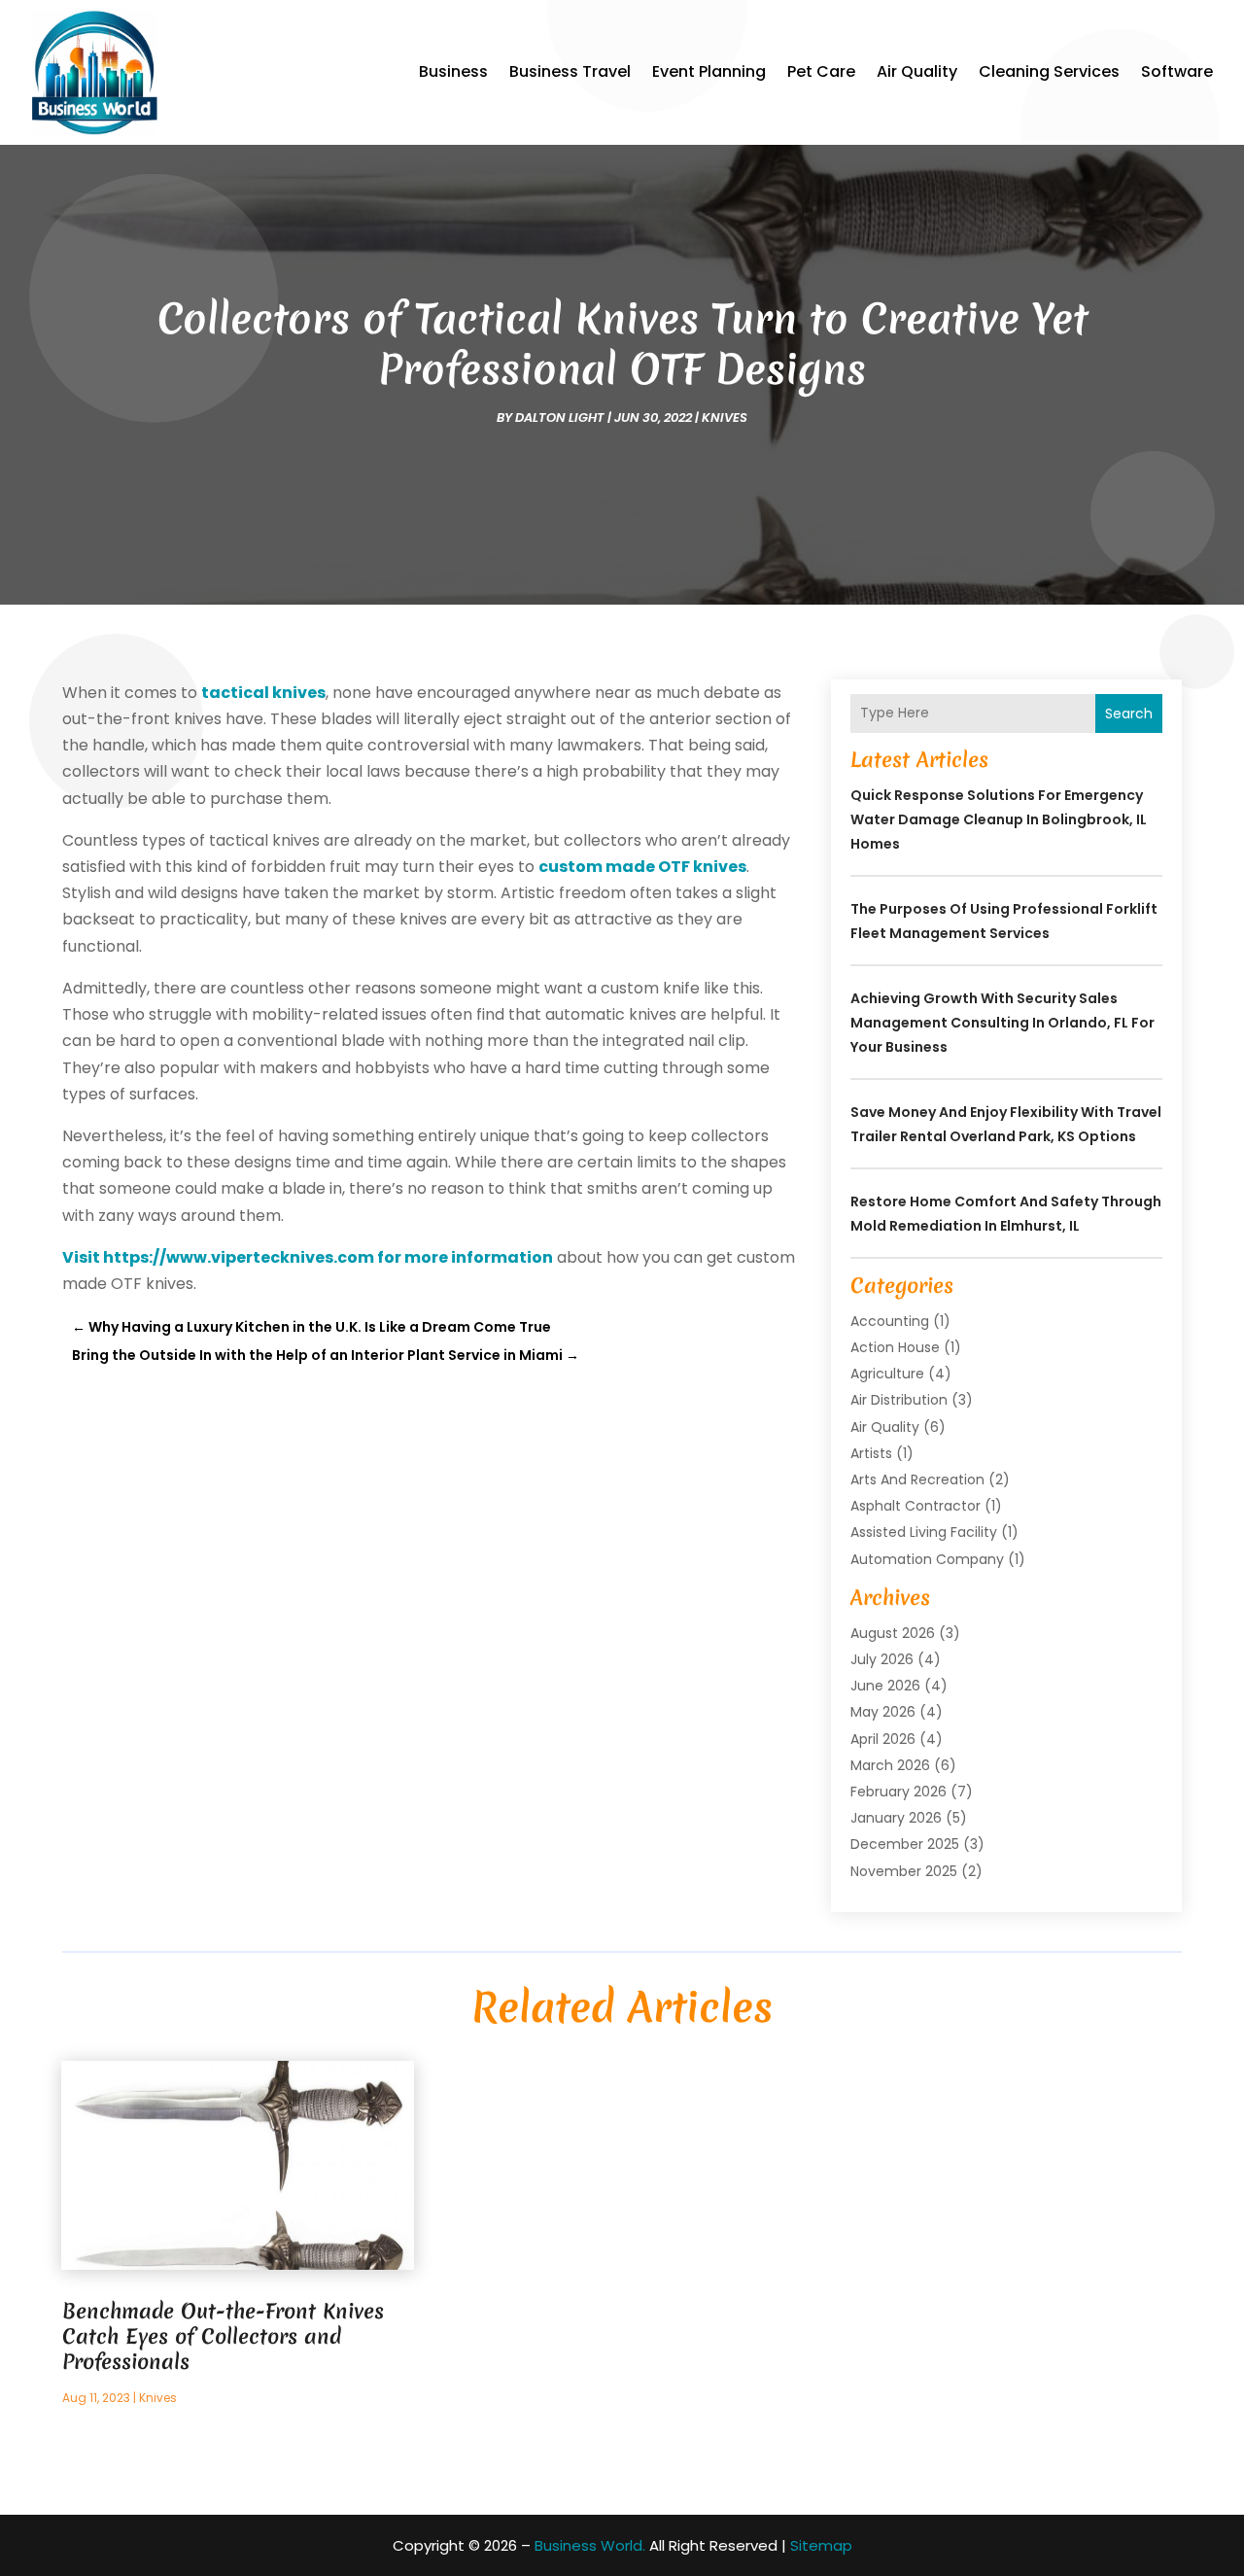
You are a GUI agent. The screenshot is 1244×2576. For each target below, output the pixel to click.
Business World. (590, 2545)
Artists (871, 1453)
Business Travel (570, 71)
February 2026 (898, 1792)
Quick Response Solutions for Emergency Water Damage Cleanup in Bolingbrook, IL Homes (999, 819)
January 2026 (896, 1818)
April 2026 (883, 1739)
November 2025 (904, 1871)
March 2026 (890, 1765)
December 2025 (905, 1844)
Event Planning (709, 71)
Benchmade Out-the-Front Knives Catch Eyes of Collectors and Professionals (223, 2336)
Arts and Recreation (917, 1479)
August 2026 (893, 1633)
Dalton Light (560, 418)
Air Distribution (899, 1400)
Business (453, 71)
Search (1129, 714)
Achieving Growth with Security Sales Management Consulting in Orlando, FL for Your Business (1002, 1023)
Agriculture (887, 1374)
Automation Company (927, 1559)
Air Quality (917, 71)
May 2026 (883, 1712)
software (1177, 71)
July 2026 (882, 1659)
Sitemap (821, 2545)
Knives (725, 418)
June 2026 (885, 1686)
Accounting (890, 1321)
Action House (895, 1347)
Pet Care (821, 71)
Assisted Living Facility (924, 1532)
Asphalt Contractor (916, 1506)
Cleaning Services (1049, 71)
